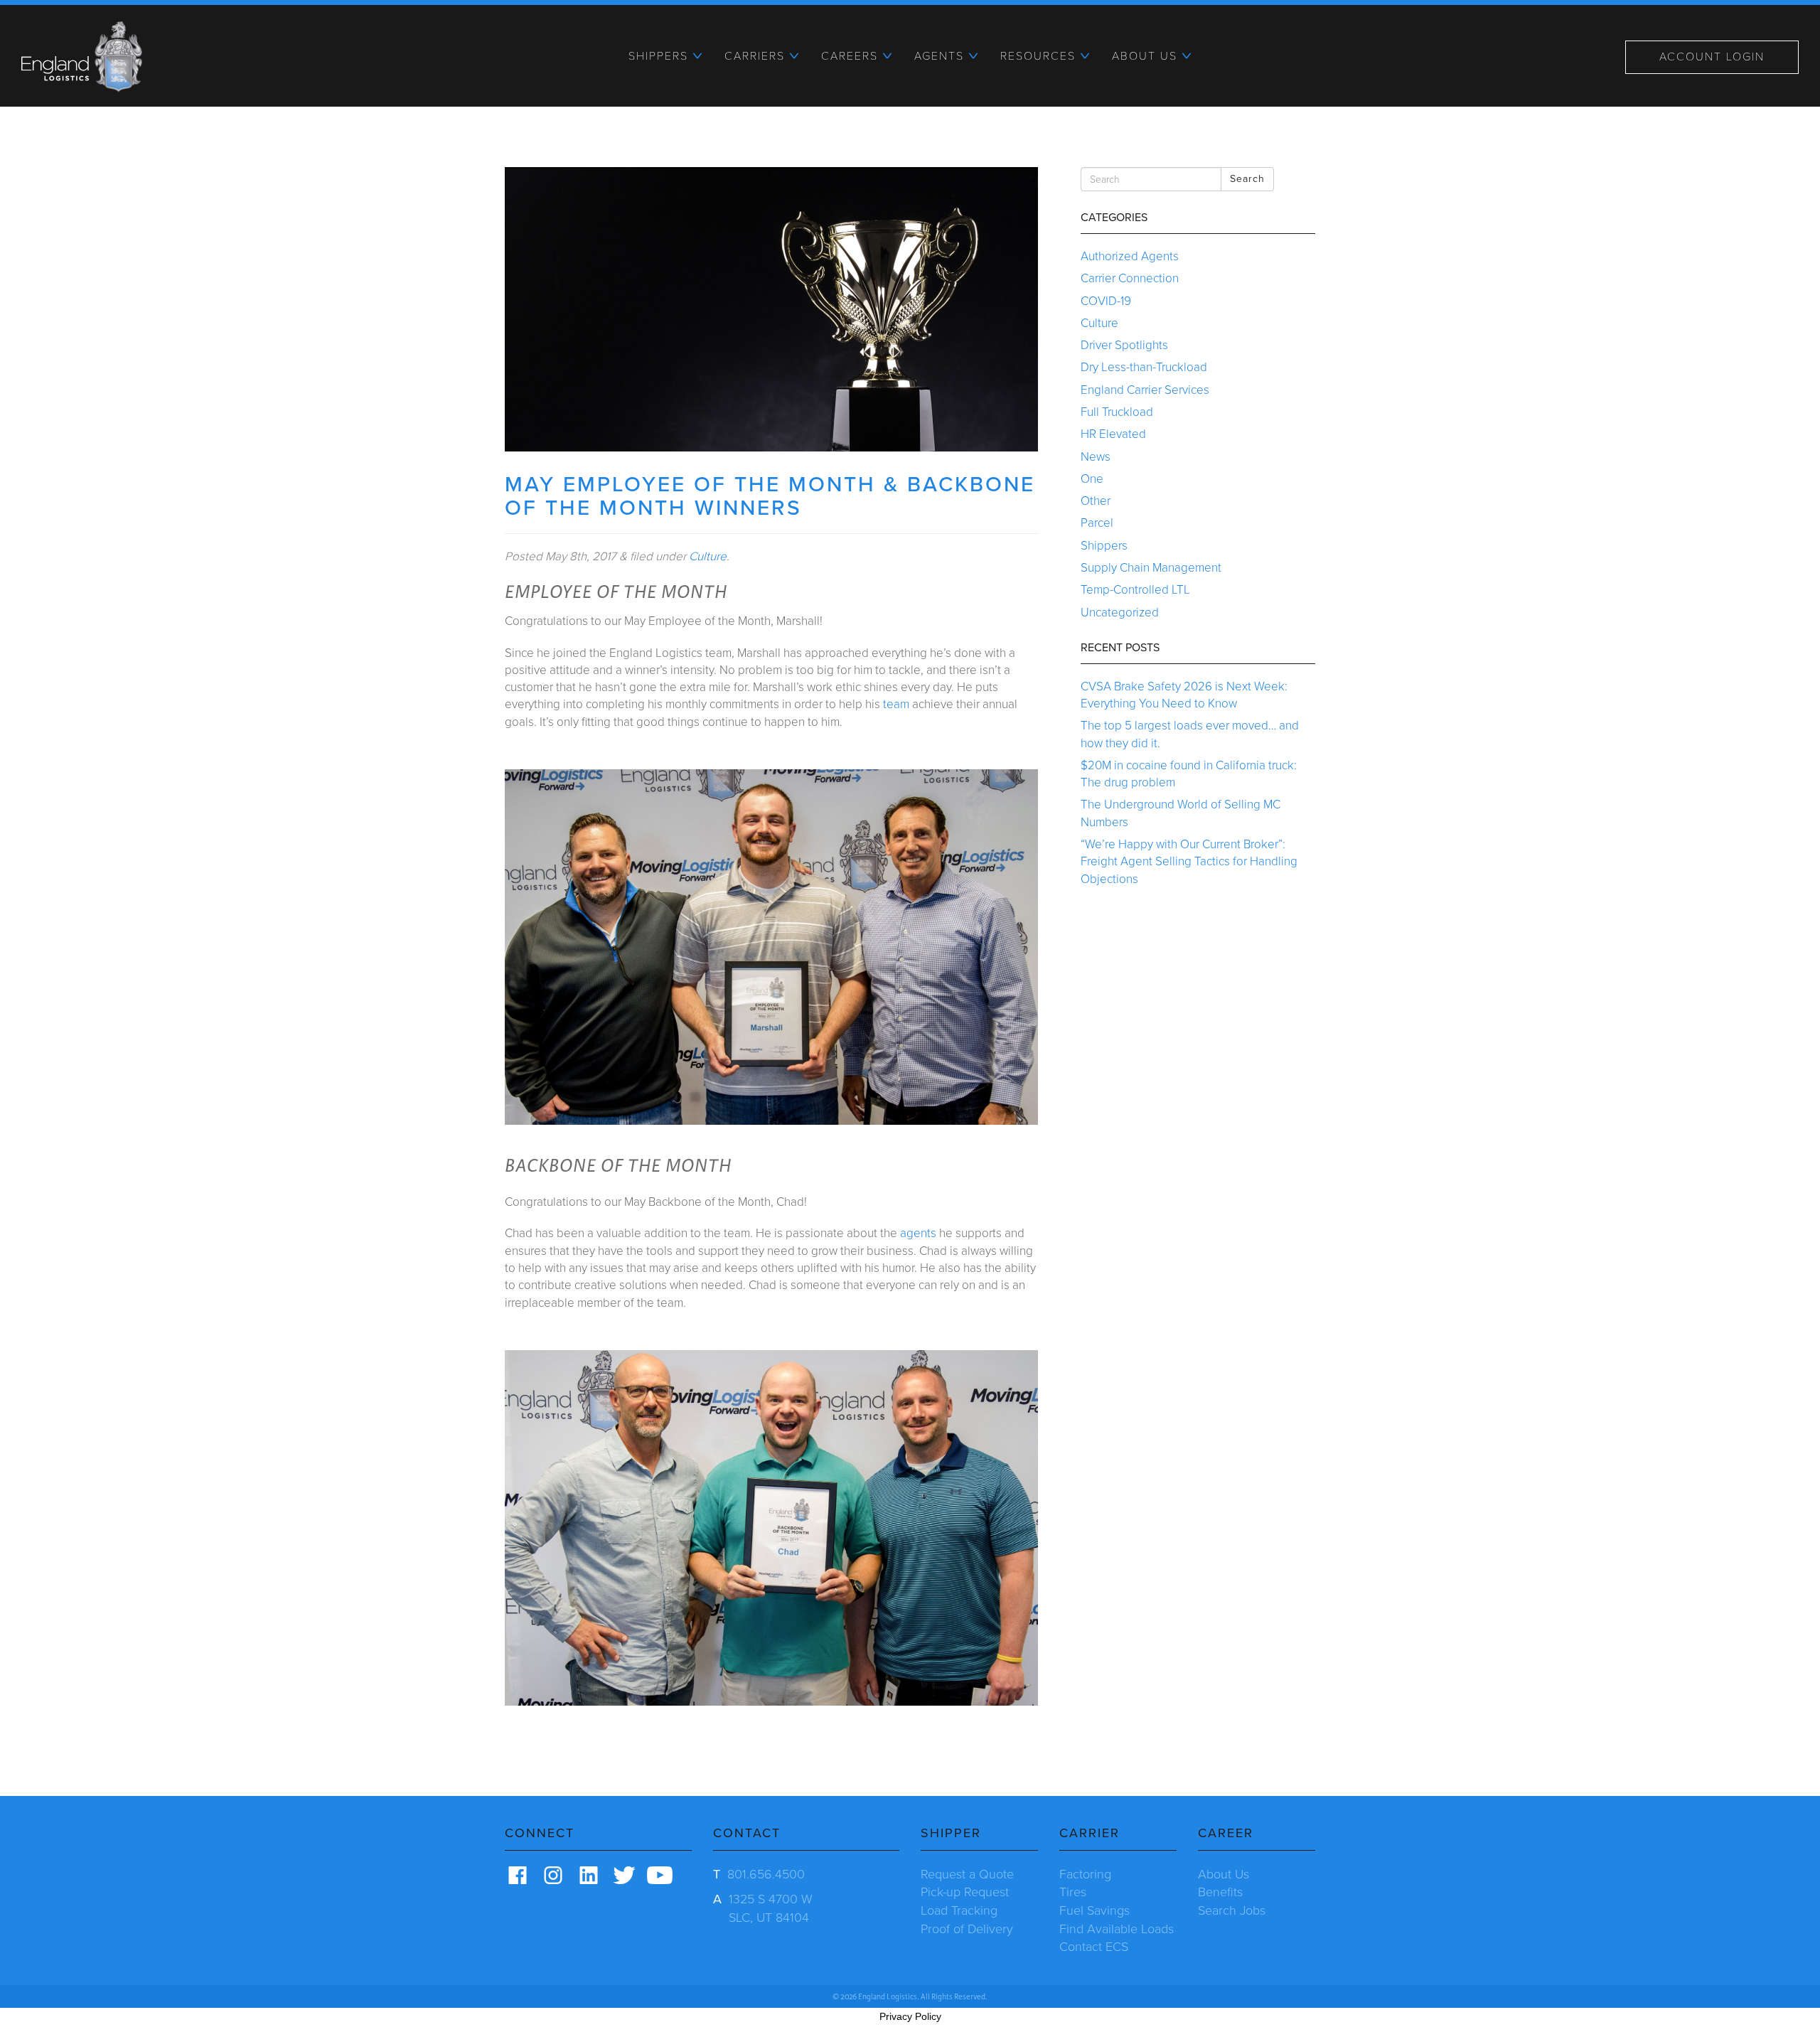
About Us (1224, 1874)
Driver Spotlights (1124, 345)
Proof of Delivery (967, 1929)
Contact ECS (1094, 1947)
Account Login (1712, 57)
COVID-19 (1106, 301)
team (896, 704)
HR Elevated (1113, 434)
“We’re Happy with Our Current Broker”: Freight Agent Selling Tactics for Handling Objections (1189, 862)
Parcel (1097, 523)
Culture (708, 556)
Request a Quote (967, 1874)
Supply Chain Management (1151, 568)
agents (918, 1233)
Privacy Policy (910, 2016)
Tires (1073, 1892)
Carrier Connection (1130, 278)
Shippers (1104, 546)
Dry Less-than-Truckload (1144, 367)
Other (1096, 501)
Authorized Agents (1130, 256)
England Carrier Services (1145, 390)
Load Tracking (959, 1910)
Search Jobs (1232, 1910)
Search (1247, 179)
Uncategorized (1120, 613)
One (1092, 479)
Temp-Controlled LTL (1135, 590)
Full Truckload (1117, 412)
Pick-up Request (965, 1892)
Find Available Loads (1117, 1929)
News (1096, 457)
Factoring (1085, 1874)
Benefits (1220, 1892)
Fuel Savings (1094, 1910)
